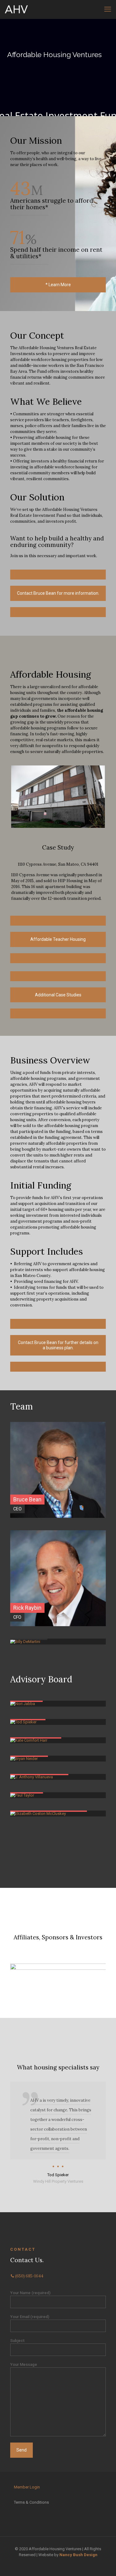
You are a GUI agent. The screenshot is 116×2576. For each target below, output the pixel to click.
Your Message (24, 2364)
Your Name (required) (30, 2293)
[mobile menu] (108, 9)
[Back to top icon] (103, 2563)
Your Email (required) (30, 2317)
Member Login (27, 2487)
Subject (17, 2341)
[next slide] (100, 1977)
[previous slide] (16, 1977)
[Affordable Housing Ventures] (16, 9)
